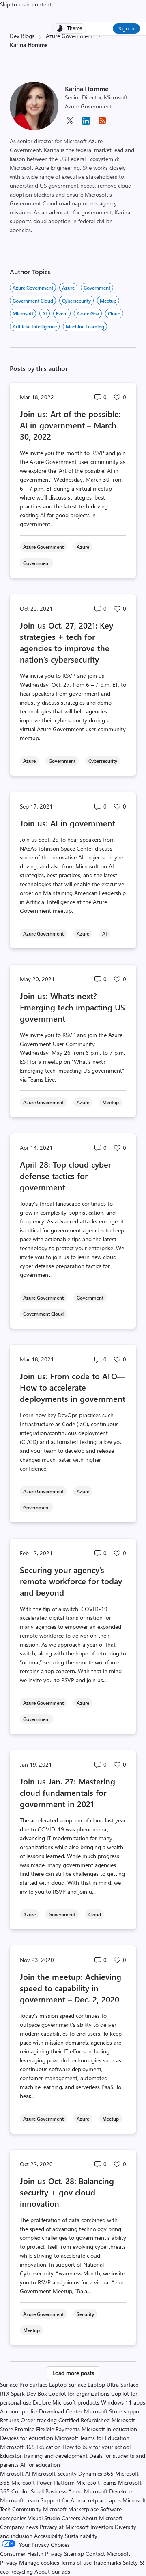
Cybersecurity (76, 301)
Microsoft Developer (109, 2491)
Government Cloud (33, 301)
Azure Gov (88, 313)
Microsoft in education (109, 2429)
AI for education (40, 2465)
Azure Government (69, 36)
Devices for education (27, 2438)
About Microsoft (102, 2518)
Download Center (61, 2411)
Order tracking (39, 2420)
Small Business (49, 2491)
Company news (19, 2527)
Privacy (10, 2562)
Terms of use (76, 2562)
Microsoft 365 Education (30, 2447)
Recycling (21, 2571)
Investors (102, 2527)
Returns (10, 2420)
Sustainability (81, 2536)
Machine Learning (85, 326)
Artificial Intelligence (35, 326)
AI (45, 313)
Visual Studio (44, 2518)
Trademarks (107, 2562)
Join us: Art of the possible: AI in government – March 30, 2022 (70, 425)
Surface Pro (14, 2384)
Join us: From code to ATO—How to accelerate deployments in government (73, 1387)
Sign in (126, 28)
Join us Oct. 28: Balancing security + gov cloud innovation (67, 2192)
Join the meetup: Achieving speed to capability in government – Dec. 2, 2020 (71, 1988)
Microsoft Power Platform (43, 2482)
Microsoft (23, 313)
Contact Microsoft (108, 2554)
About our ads (52, 2571)
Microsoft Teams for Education (92, 2438)
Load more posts (73, 2373)
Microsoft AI (15, 2473)
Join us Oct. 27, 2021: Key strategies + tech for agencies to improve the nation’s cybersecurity (67, 642)
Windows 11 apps (123, 2402)
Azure (68, 288)
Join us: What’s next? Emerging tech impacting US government (72, 1007)
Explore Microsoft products (66, 2402)
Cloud (114, 313)
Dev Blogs (22, 36)
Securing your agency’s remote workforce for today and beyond (71, 1581)
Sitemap (74, 2554)
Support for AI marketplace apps (81, 2500)
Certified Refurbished (84, 2420)
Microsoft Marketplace (71, 2509)
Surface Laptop (48, 2384)
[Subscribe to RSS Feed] (102, 123)
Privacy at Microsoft (64, 2527)
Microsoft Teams (96, 2482)
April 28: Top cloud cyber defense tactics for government (65, 1176)
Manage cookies (39, 2562)
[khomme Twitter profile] (70, 123)
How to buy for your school (97, 2447)
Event (62, 313)
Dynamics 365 (96, 2473)
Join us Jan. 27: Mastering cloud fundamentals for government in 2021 (68, 1792)
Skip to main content (26, 4)
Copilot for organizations (79, 2393)
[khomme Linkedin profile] (86, 124)
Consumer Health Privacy (31, 2554)
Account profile (19, 2411)
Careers (71, 2518)
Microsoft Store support (114, 2411)
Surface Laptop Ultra (93, 2384)
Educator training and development (44, 2456)
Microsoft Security (54, 2473)
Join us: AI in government (68, 823)
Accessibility (49, 2536)
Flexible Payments (58, 2429)
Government (97, 288)
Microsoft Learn (19, 2500)
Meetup (108, 301)
